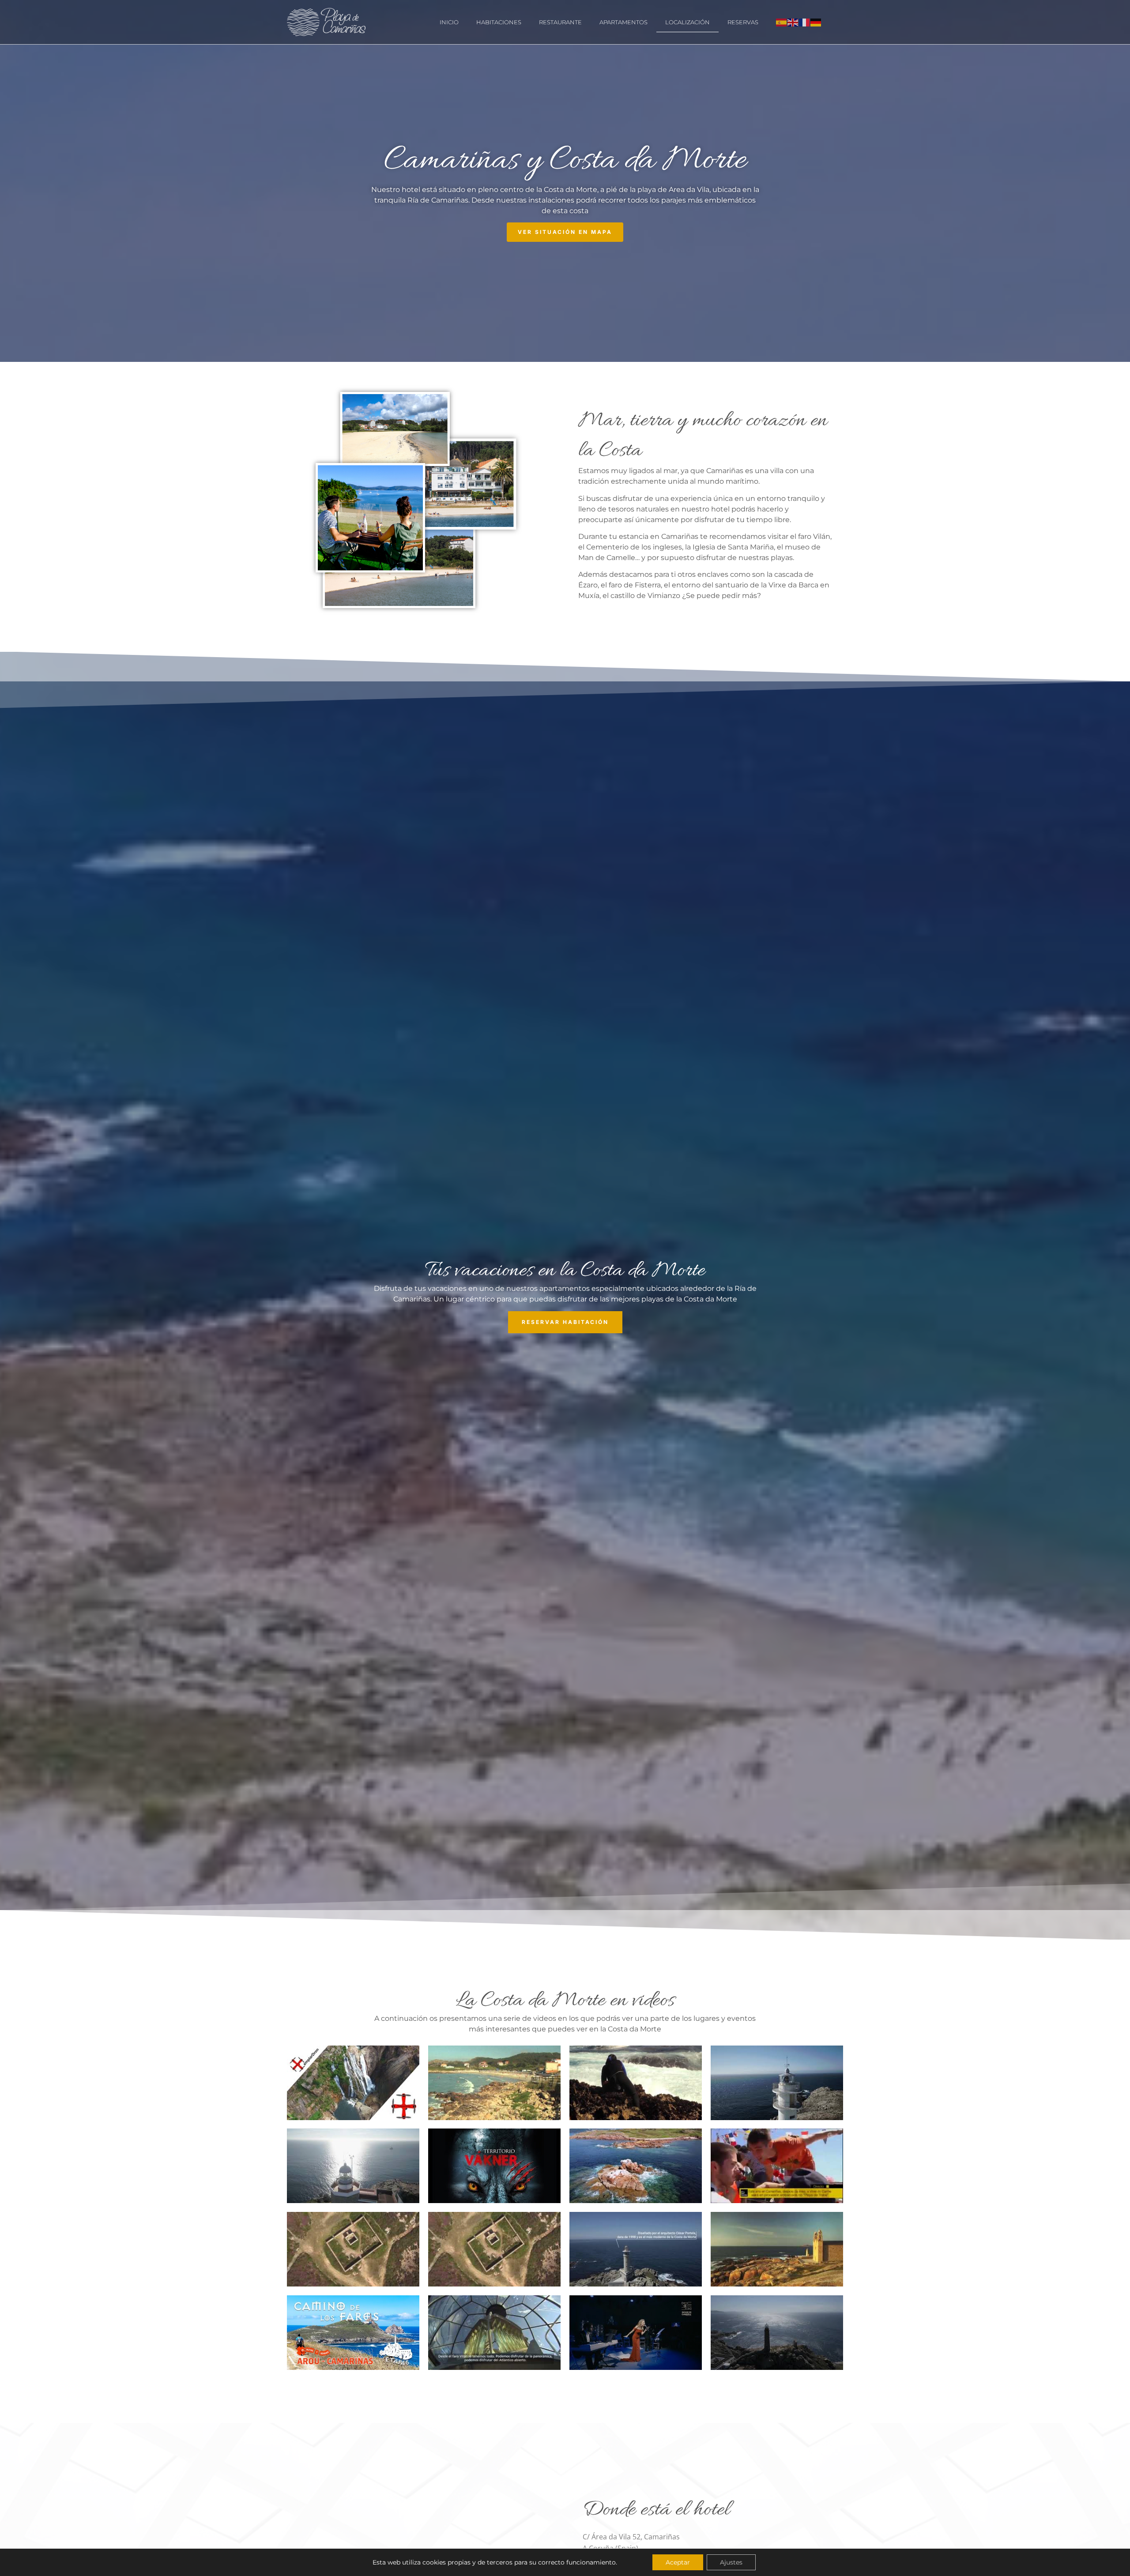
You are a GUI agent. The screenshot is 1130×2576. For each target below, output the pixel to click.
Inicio (449, 22)
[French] (805, 22)
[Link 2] (450, 486)
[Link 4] (395, 431)
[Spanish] (782, 22)
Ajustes (731, 2562)
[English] (793, 22)
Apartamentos (623, 22)
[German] (816, 22)
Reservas (743, 22)
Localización (687, 22)
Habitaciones (499, 22)
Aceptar (678, 2562)
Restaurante (560, 22)
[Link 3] (370, 519)
